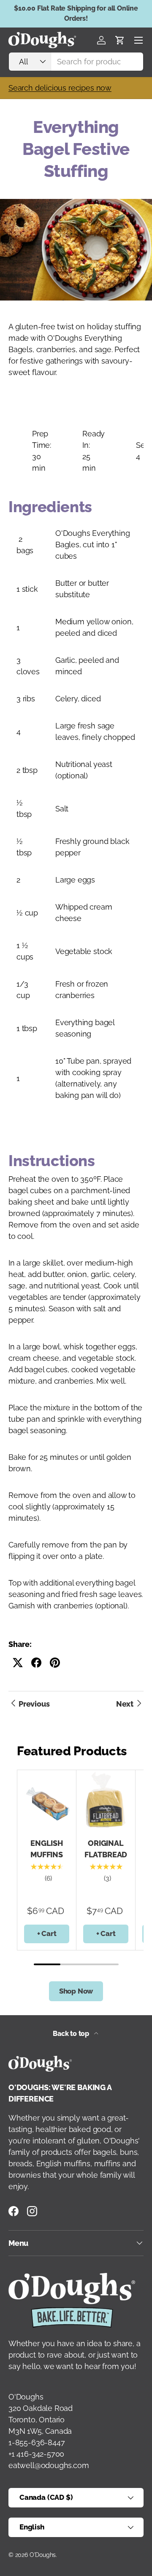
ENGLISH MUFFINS (47, 1849)
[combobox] (76, 62)
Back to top (72, 2034)
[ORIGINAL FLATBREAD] (106, 1800)
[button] (120, 40)
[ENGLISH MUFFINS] (47, 1800)
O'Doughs (43, 2555)
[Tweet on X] (18, 1663)
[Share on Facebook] (36, 1663)
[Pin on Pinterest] (55, 1663)
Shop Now (76, 1991)
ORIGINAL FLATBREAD (106, 1849)
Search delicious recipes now (60, 88)
